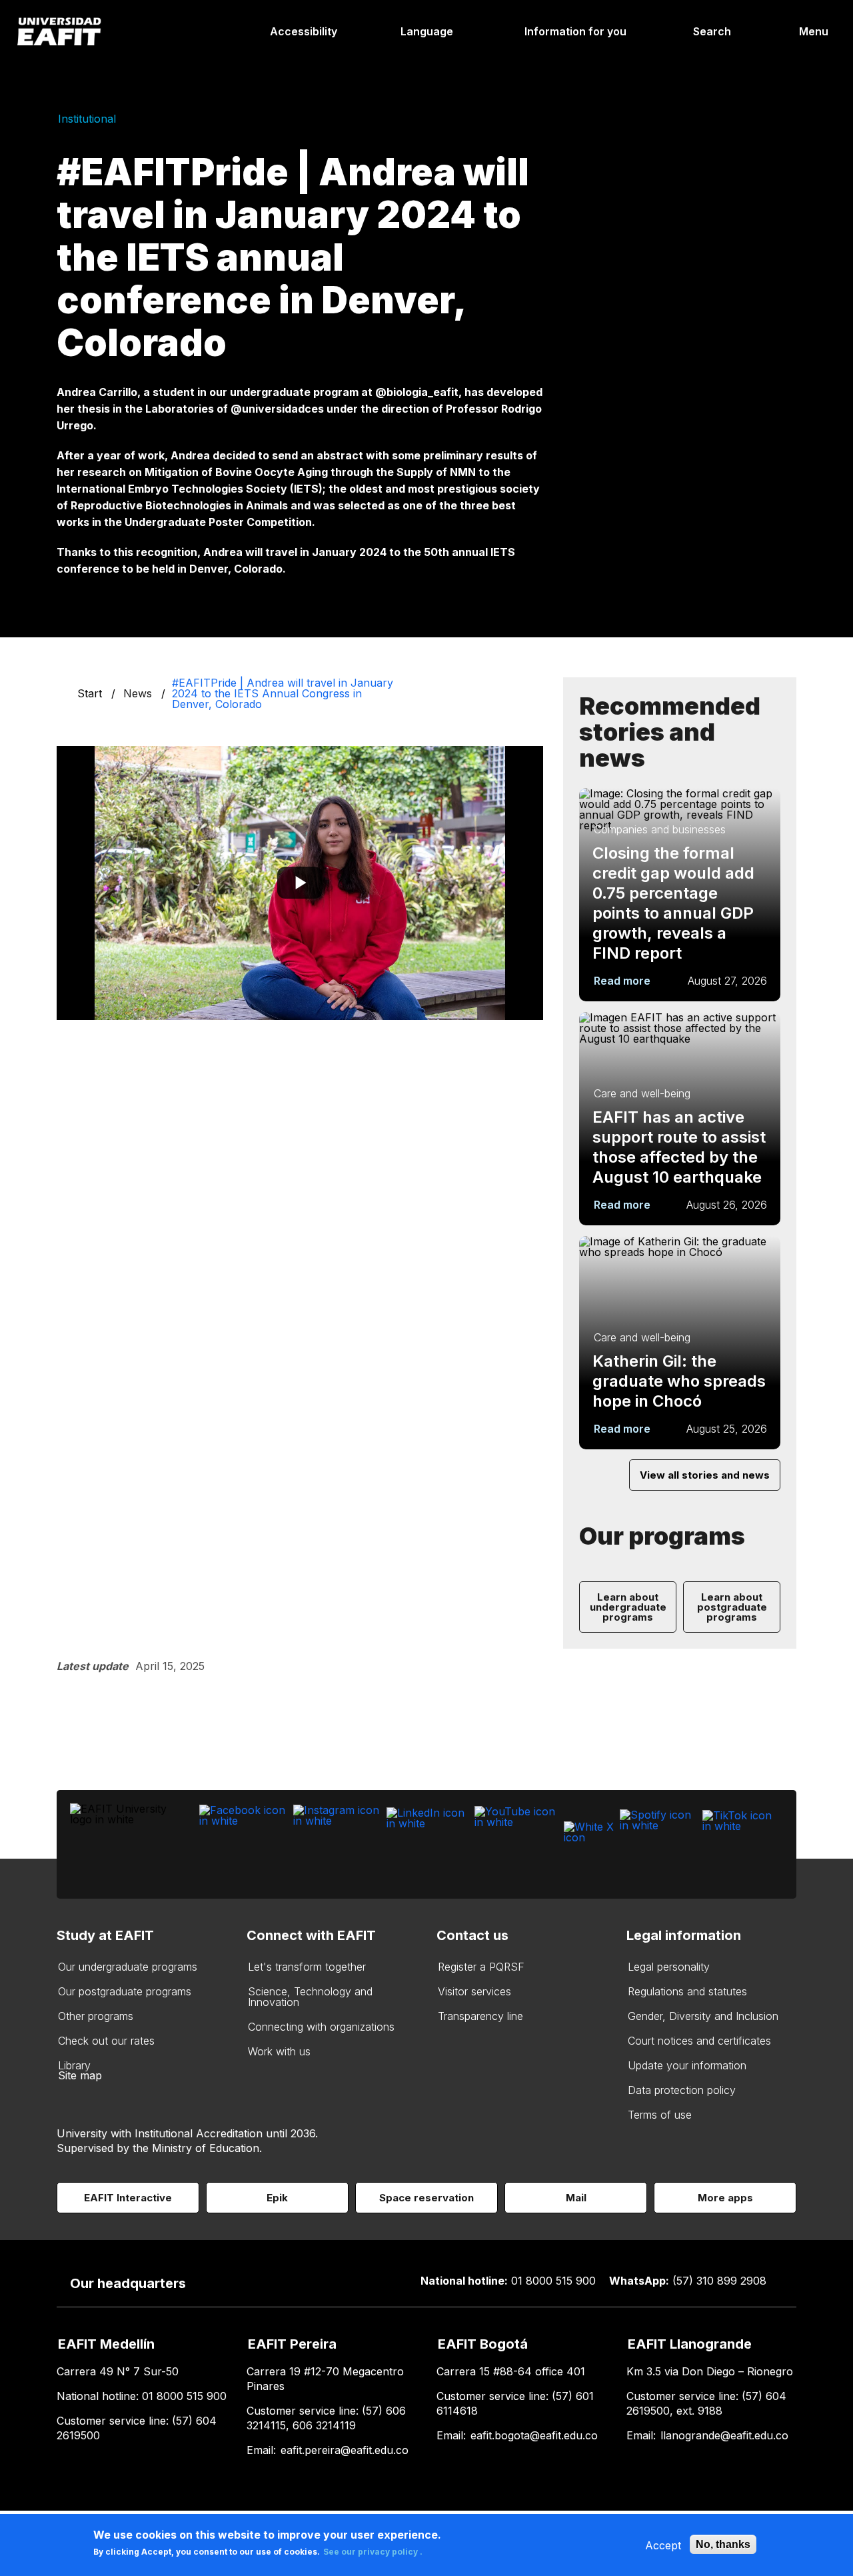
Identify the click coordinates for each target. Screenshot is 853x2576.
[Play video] (300, 883)
